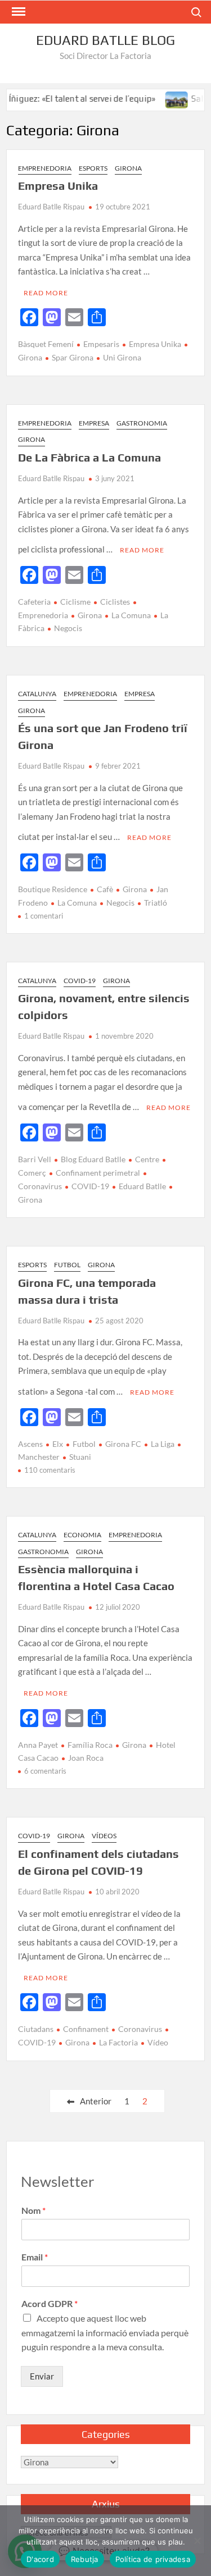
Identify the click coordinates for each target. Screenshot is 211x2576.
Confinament (86, 2029)
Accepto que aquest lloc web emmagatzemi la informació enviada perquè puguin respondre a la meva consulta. (105, 2332)
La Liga (163, 1444)
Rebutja (85, 2559)
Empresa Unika (58, 186)
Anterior (96, 2101)
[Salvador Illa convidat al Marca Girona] (162, 98)
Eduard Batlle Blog (105, 40)
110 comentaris (50, 1470)
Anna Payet (38, 1745)
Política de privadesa (153, 2559)
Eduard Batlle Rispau (51, 207)
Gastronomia (142, 423)
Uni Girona (122, 357)
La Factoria (118, 2042)
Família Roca (90, 1745)
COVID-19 (80, 981)
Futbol (67, 1265)
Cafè (105, 889)
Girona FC (123, 1444)
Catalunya (37, 694)
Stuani (80, 1457)
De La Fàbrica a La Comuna (89, 457)
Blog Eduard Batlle (93, 1159)
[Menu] (17, 12)
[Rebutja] (197, 2541)
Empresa (94, 423)
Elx (58, 1444)
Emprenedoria (45, 168)
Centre (147, 1159)
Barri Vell (35, 1159)
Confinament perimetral (98, 1173)
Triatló (156, 903)
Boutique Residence (53, 889)
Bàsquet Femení (46, 344)
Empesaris (101, 344)
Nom (33, 2210)
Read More (46, 293)
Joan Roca (86, 1758)
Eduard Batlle (142, 1186)
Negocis (68, 628)
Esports (93, 168)
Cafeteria (34, 602)
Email (35, 2257)
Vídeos (104, 1836)
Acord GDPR (50, 2303)
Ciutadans (36, 2029)
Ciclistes (115, 602)
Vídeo (158, 2042)
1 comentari (44, 916)
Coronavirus (140, 2029)
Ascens (30, 1444)
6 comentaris (45, 1771)
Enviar (42, 2376)
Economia (82, 1535)
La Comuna (131, 615)
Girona (128, 168)
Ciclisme (75, 602)
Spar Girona (73, 357)
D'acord (40, 2559)
